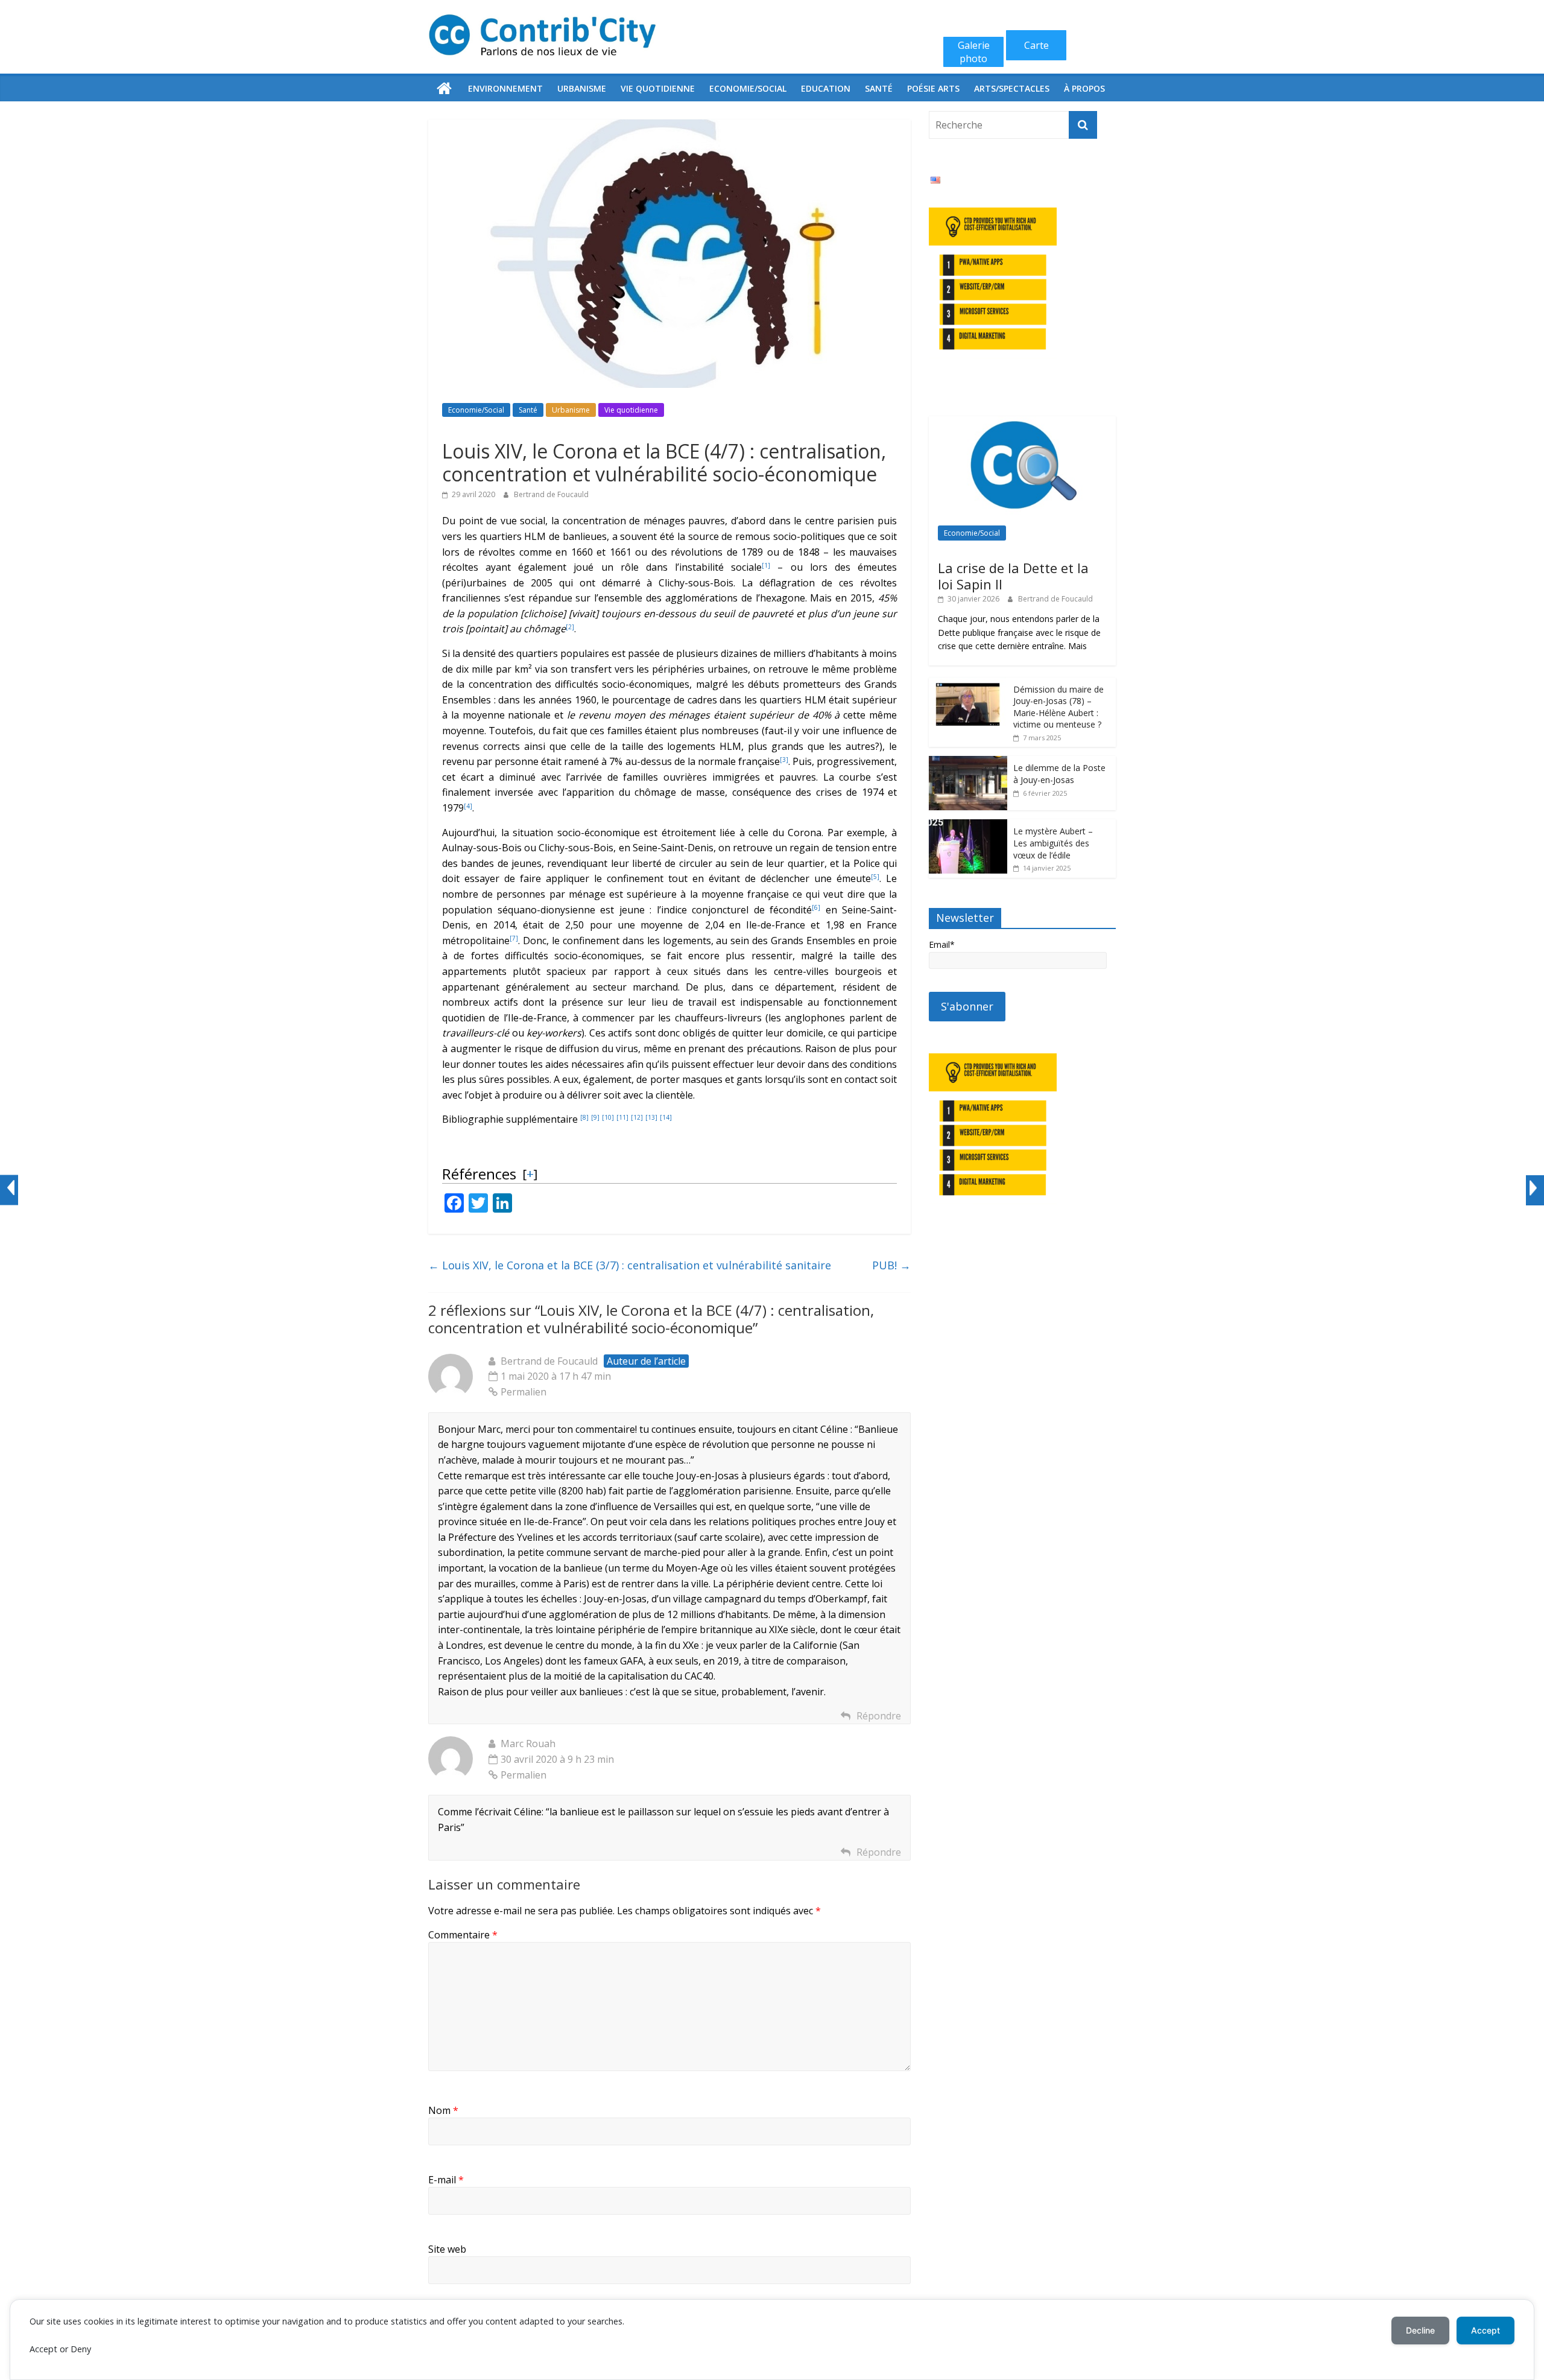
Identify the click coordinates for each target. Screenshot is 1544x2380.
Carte (1036, 45)
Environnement (505, 88)
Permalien (524, 1392)
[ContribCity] (445, 89)
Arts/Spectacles (1012, 88)
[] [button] (530, 1173)
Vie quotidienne (658, 88)
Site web (447, 2249)
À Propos (1084, 88)
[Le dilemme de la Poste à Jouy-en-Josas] (968, 762)
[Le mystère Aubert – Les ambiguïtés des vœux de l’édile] (968, 826)
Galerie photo (974, 52)
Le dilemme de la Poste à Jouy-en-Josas (1059, 774)
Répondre (879, 1716)
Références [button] (479, 1174)
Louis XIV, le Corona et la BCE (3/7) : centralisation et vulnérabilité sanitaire (630, 1265)
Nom (443, 2110)
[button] (766, 567)
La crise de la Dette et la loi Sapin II (1013, 576)
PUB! (891, 1265)
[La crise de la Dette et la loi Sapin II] (1022, 423)
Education (826, 88)
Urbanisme (582, 88)
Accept (1485, 2330)
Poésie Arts (933, 88)
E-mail (446, 2180)
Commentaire (463, 1935)
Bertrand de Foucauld (551, 494)
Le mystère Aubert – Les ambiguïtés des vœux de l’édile (1053, 843)
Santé (879, 88)
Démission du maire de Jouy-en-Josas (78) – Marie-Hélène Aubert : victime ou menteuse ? (1058, 707)
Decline (1420, 2330)
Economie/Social (748, 88)
